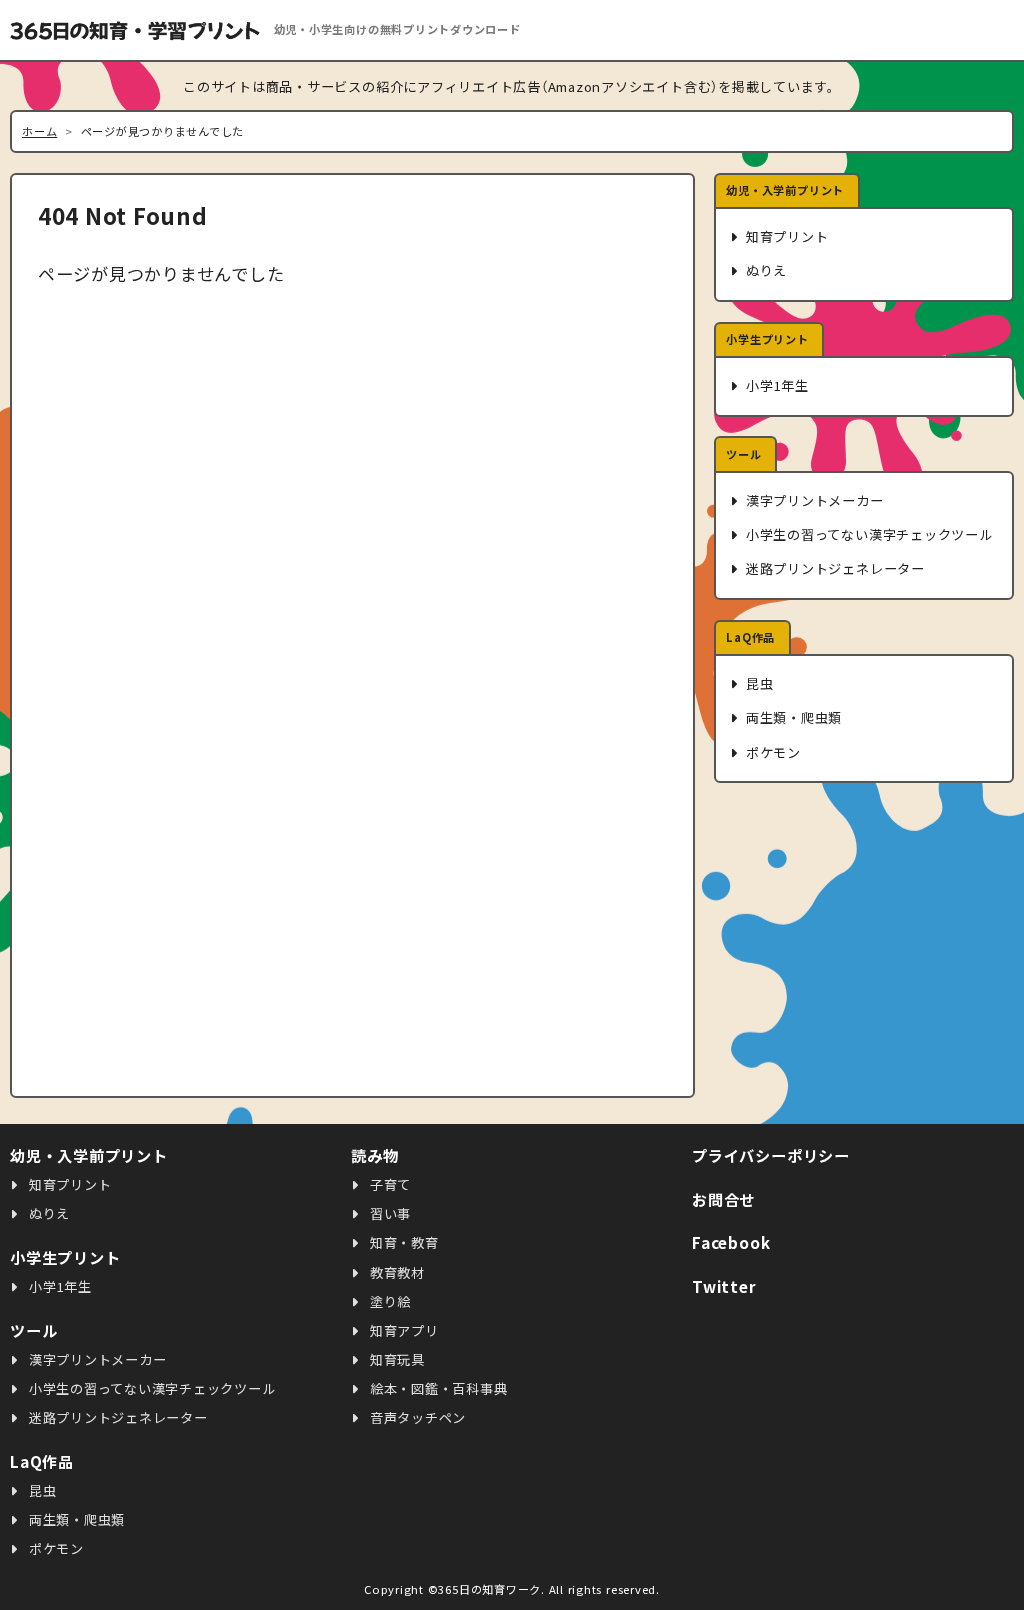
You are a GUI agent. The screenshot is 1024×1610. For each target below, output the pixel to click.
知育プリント (785, 236)
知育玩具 (395, 1359)
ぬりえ (764, 270)
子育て (388, 1184)
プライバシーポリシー (771, 1155)
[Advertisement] (864, 941)
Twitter (724, 1286)
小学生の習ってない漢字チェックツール (867, 534)
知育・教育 (402, 1242)
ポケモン (771, 752)
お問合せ (723, 1199)
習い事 (388, 1213)
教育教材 (395, 1272)
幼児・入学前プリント (785, 190)
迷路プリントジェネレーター (833, 568)
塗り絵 (388, 1301)
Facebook (731, 1242)
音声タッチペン (416, 1417)
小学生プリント (767, 339)
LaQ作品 (750, 637)
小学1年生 (775, 385)
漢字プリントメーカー (812, 500)
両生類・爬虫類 (792, 717)
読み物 (374, 1155)
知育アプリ (402, 1330)
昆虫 (757, 683)
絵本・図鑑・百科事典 (436, 1388)
